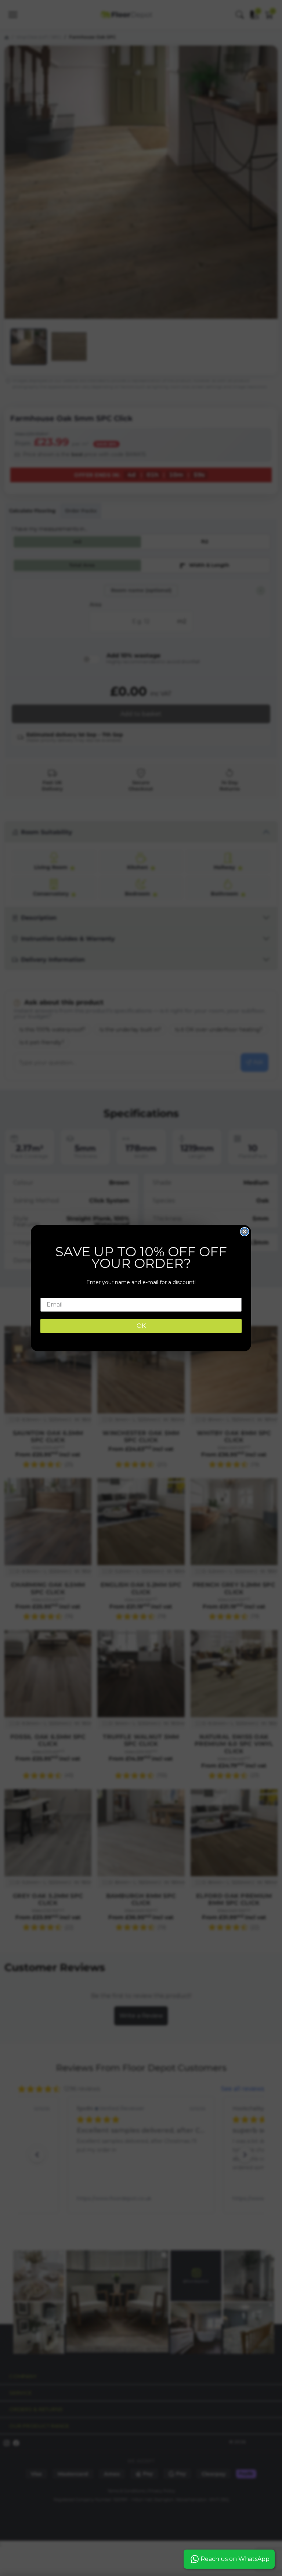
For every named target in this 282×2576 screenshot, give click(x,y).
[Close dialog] (245, 1232)
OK (141, 1326)
